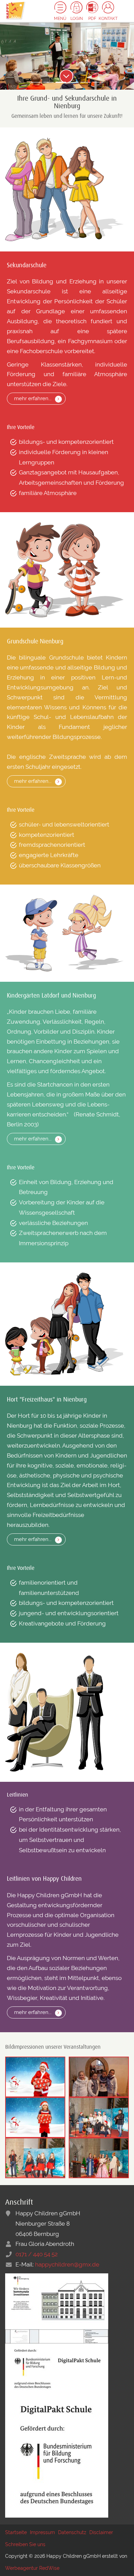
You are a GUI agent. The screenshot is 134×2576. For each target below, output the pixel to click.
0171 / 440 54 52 (37, 2254)
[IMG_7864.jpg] (99, 2157)
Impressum (42, 2532)
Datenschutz (72, 2532)
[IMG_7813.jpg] (99, 2076)
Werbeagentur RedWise (32, 2568)
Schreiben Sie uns (25, 2544)
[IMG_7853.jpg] (35, 2157)
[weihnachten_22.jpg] (35, 2117)
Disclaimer (101, 2532)
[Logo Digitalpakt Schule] (57, 2368)
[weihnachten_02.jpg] (35, 2076)
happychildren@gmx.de (67, 2264)
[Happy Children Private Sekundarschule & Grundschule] (15, 10)
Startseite (16, 2532)
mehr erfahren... (33, 398)
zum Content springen (66, 76)
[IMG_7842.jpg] (99, 2117)
